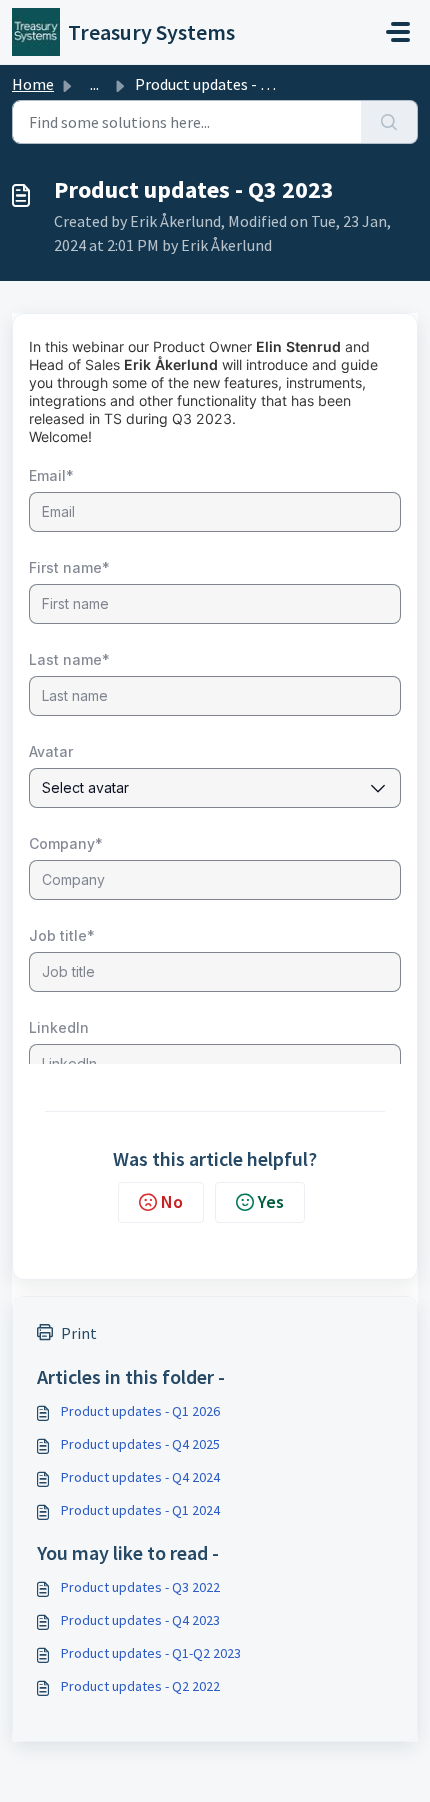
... (94, 84)
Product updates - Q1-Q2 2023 (151, 1653)
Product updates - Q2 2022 (140, 1686)
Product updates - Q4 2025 (140, 1444)
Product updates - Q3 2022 (140, 1587)
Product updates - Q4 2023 (140, 1620)
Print (79, 1333)
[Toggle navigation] (398, 32)
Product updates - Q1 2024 (140, 1510)
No (172, 1201)
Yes (271, 1201)
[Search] (389, 122)
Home (33, 84)
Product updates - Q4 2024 (140, 1477)
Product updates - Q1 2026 (140, 1411)
